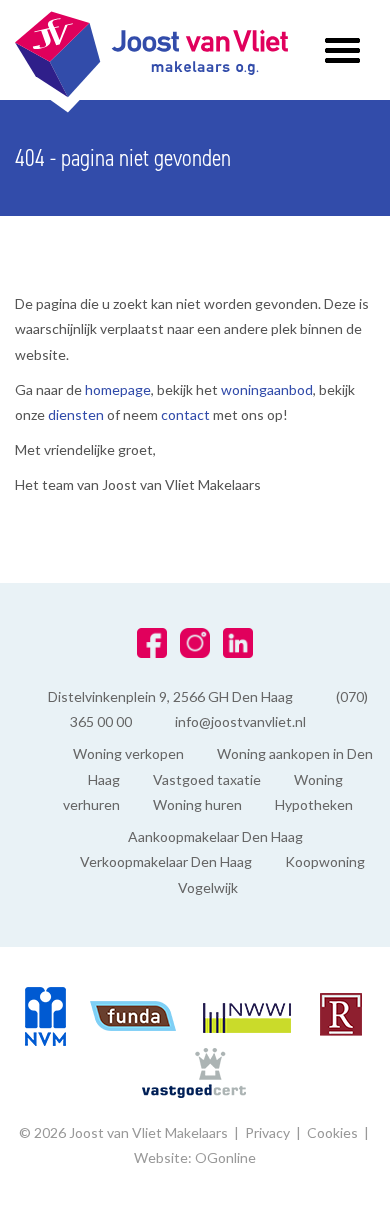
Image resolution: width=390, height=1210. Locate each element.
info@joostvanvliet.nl (240, 721)
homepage (118, 389)
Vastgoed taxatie (207, 779)
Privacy (267, 1132)
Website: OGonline (195, 1157)
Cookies (332, 1132)
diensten (77, 414)
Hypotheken (314, 804)
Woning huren (197, 804)
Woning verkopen (128, 753)
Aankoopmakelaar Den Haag (215, 836)
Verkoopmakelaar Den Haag (166, 861)
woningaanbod (267, 389)
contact (187, 414)
